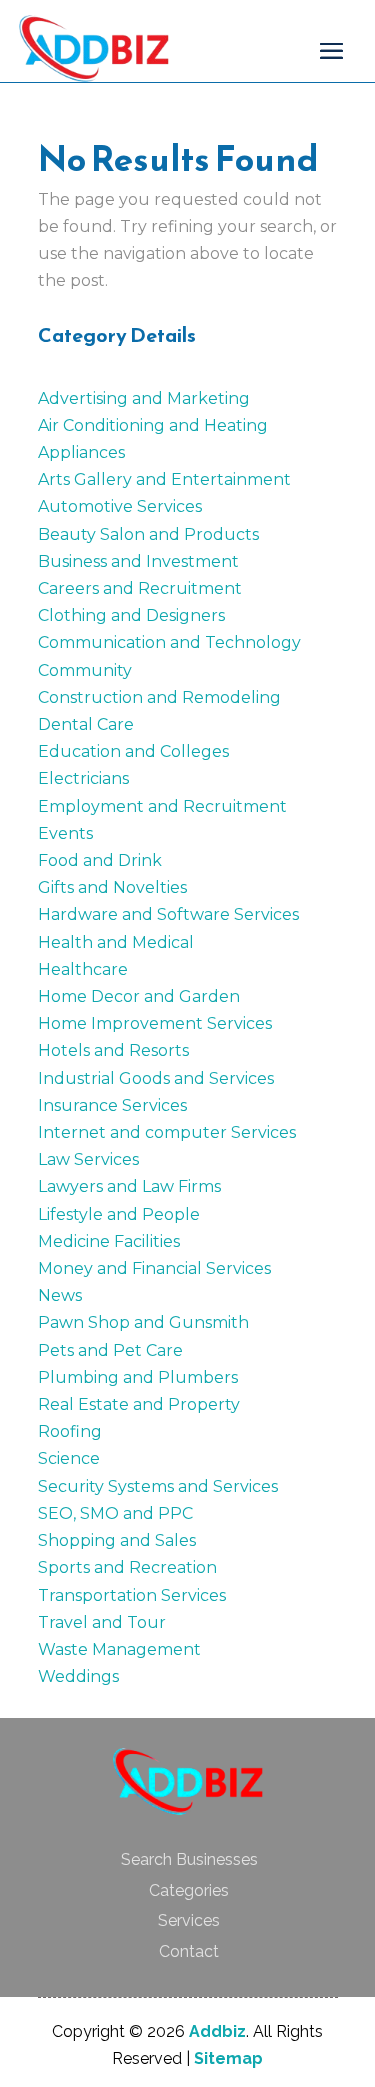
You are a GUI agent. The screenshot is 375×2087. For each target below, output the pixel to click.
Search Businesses (189, 1859)
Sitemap (228, 2058)
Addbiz (217, 2031)
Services (189, 1920)
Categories (189, 1890)
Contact (189, 1951)
